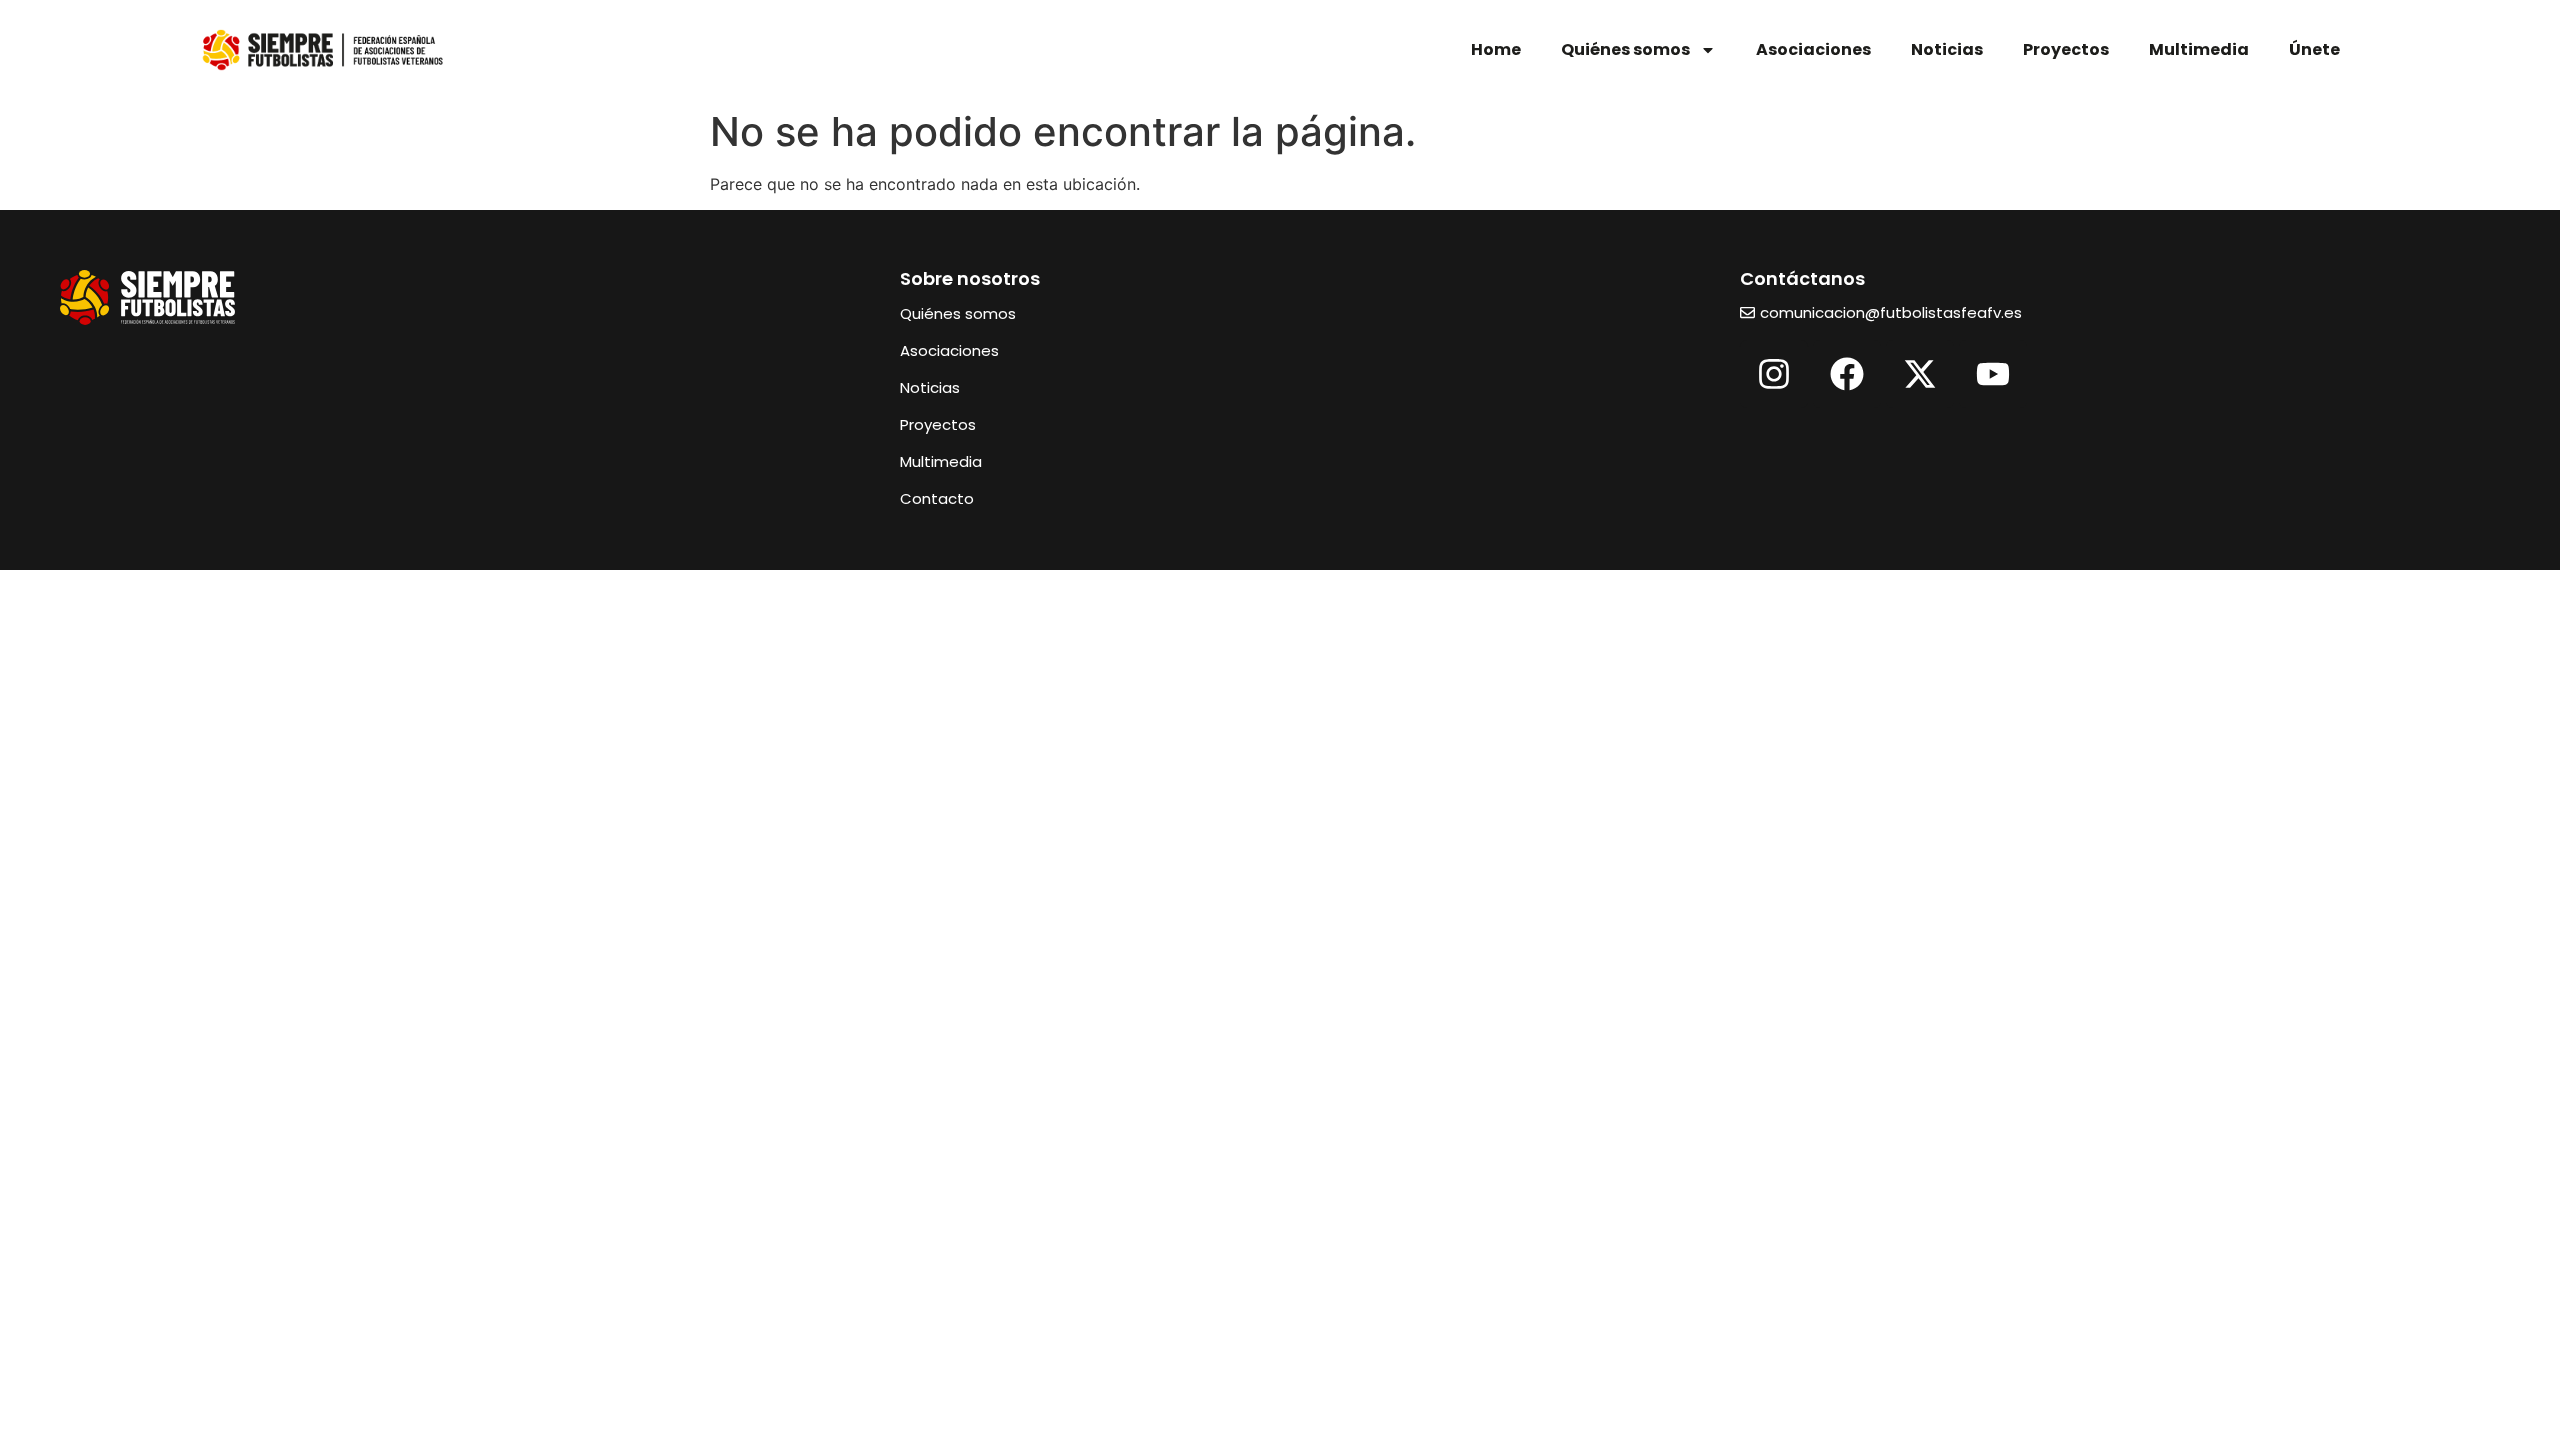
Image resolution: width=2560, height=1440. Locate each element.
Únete (2314, 49)
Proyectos (2066, 49)
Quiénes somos (1625, 49)
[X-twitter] (1920, 374)
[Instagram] (1774, 374)
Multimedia (2199, 49)
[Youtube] (1993, 374)
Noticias (1947, 49)
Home (1496, 49)
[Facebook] (1847, 374)
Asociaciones (1813, 49)
